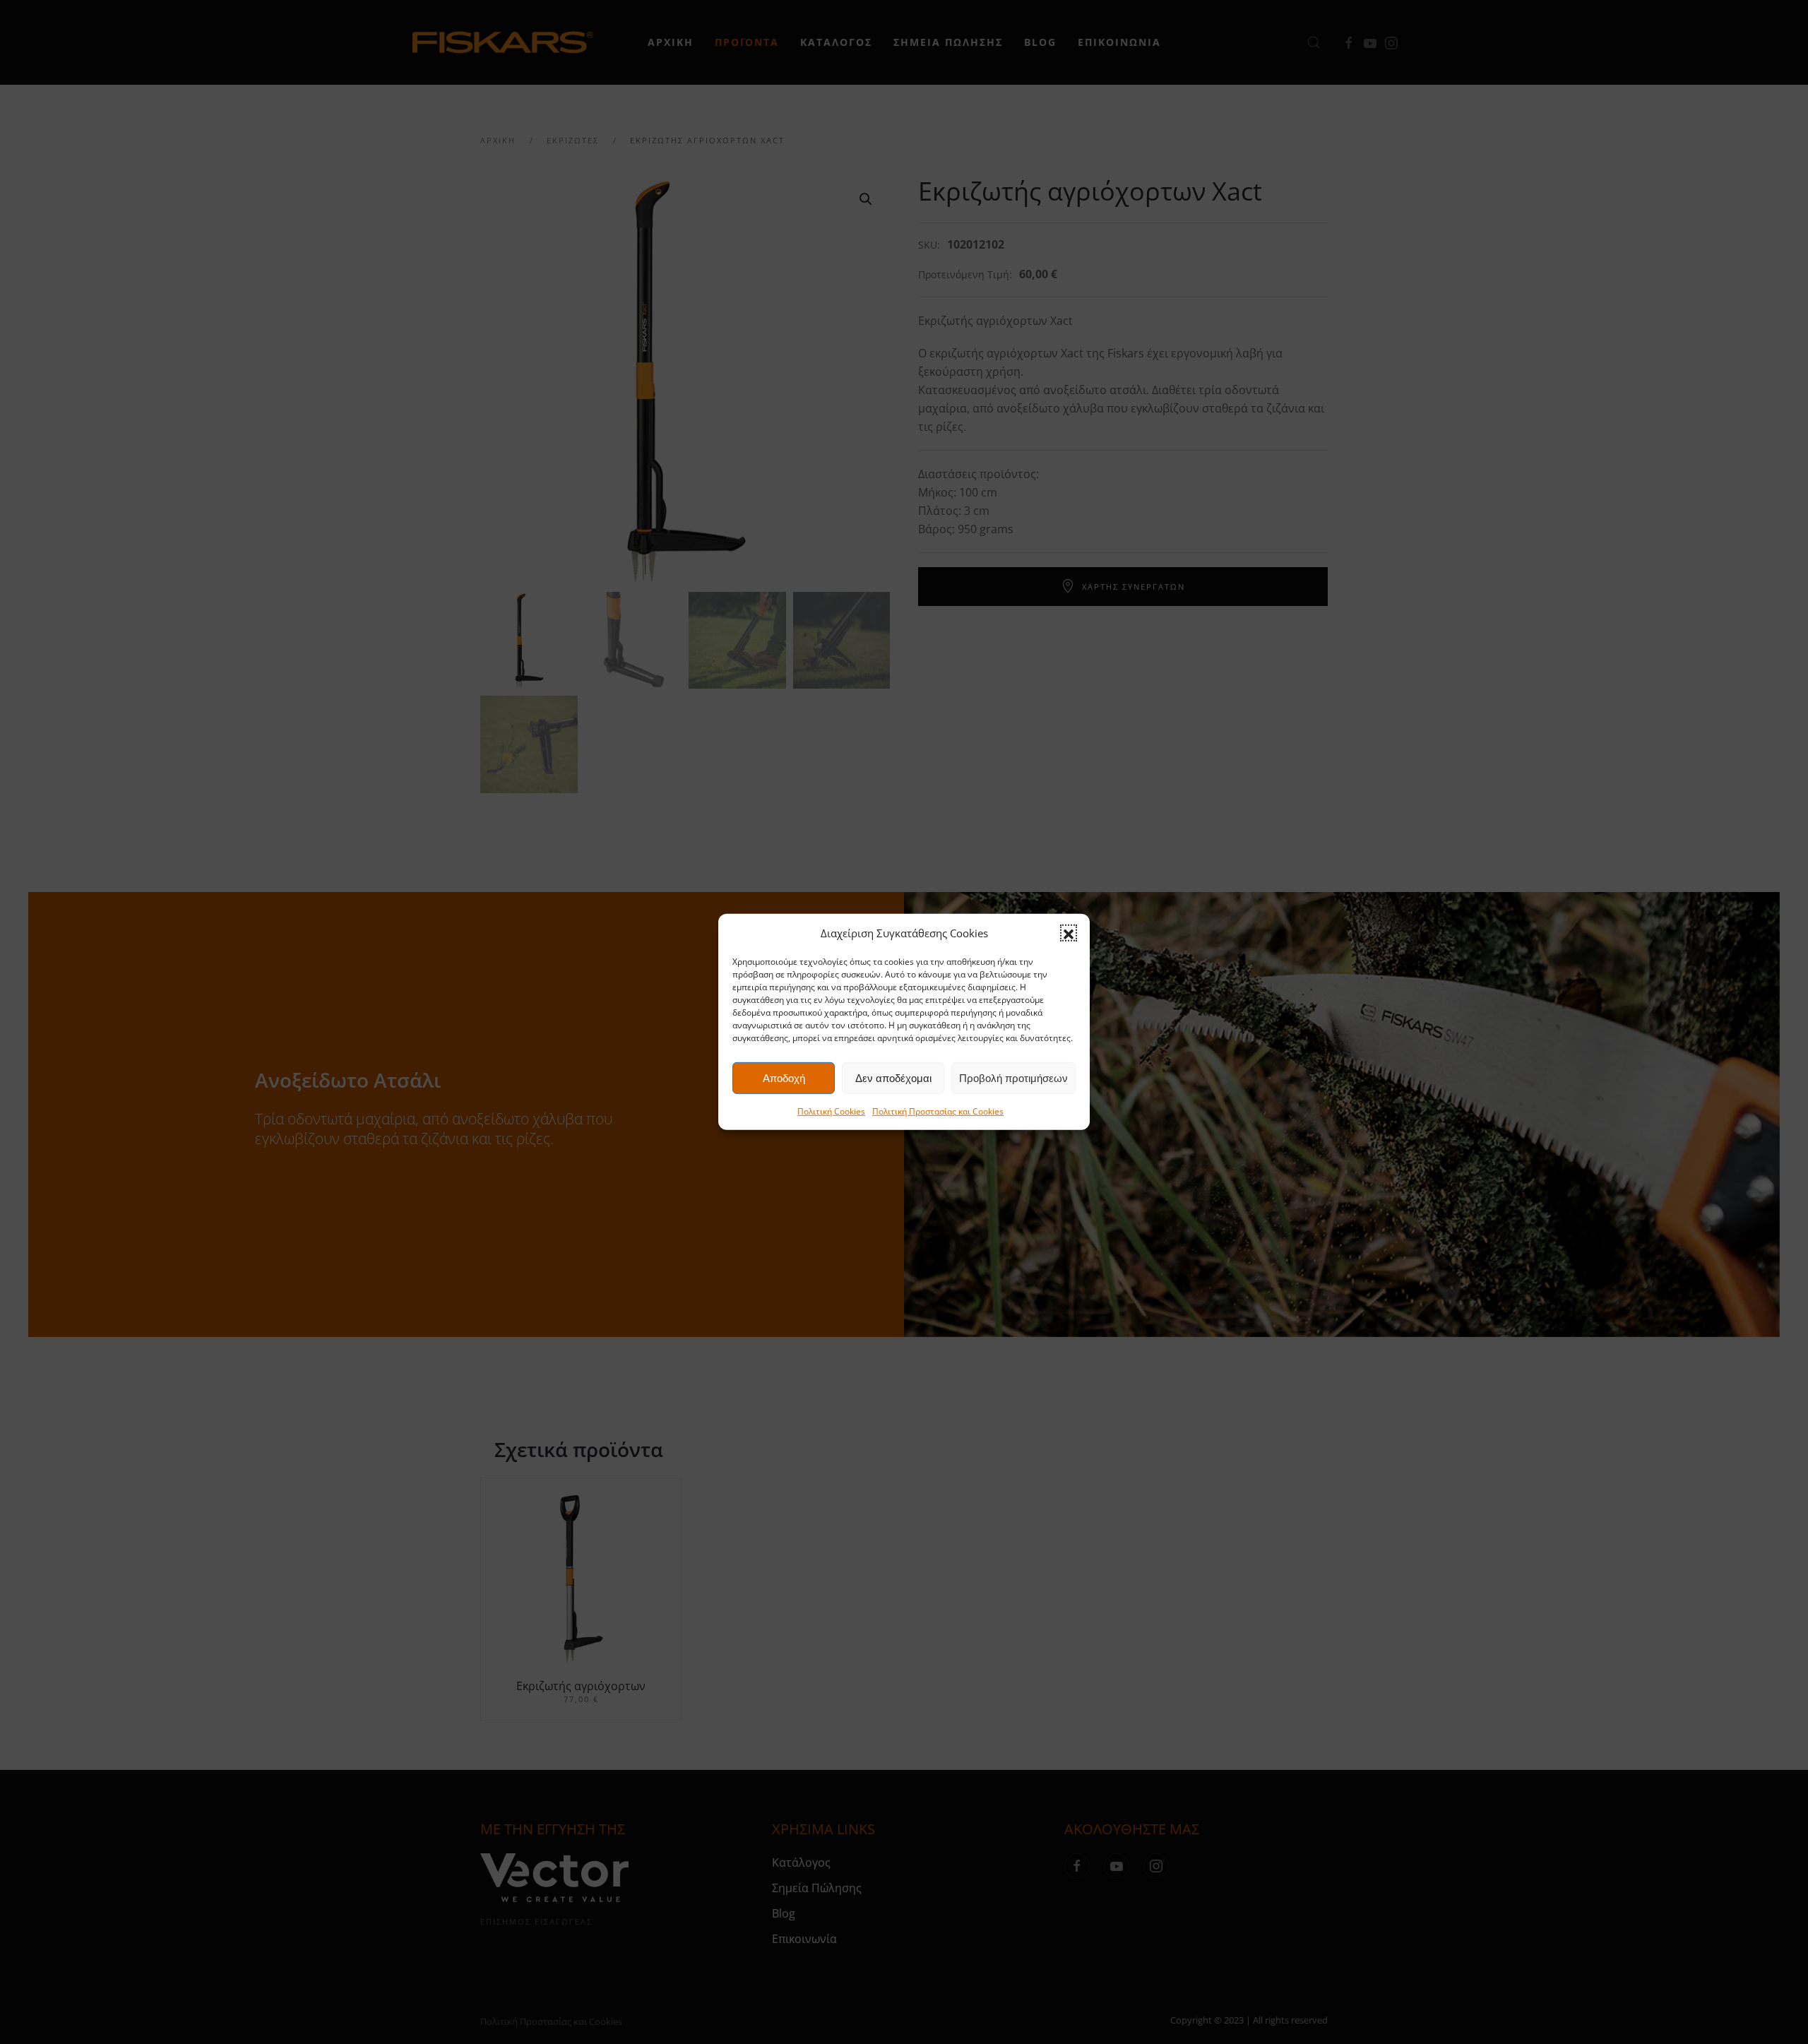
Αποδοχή (784, 1078)
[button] (1069, 933)
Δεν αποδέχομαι (893, 1078)
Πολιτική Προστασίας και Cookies (938, 1111)
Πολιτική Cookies (831, 1111)
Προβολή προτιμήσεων (1013, 1078)
